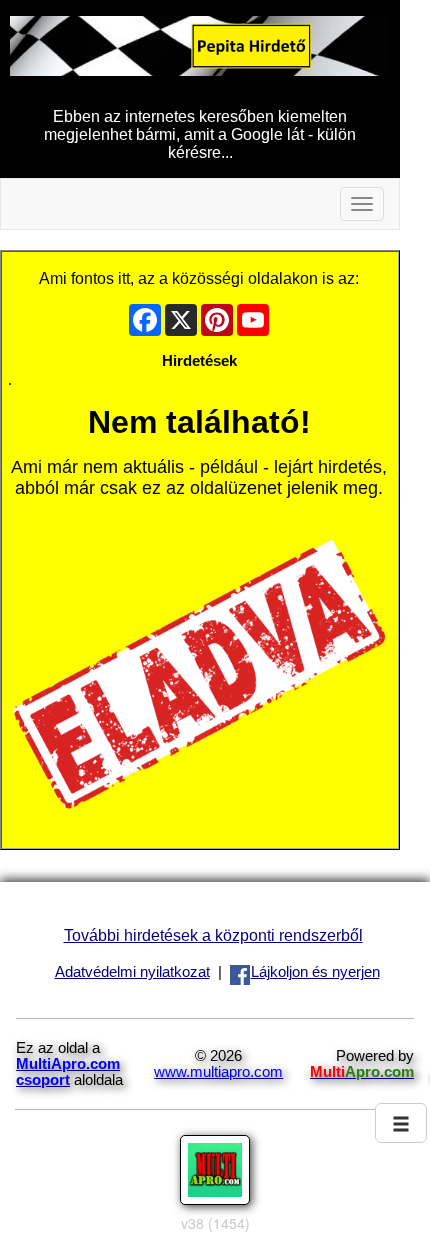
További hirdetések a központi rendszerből (213, 935)
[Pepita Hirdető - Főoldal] (200, 45)
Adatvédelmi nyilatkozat (132, 972)
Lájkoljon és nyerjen (315, 972)
